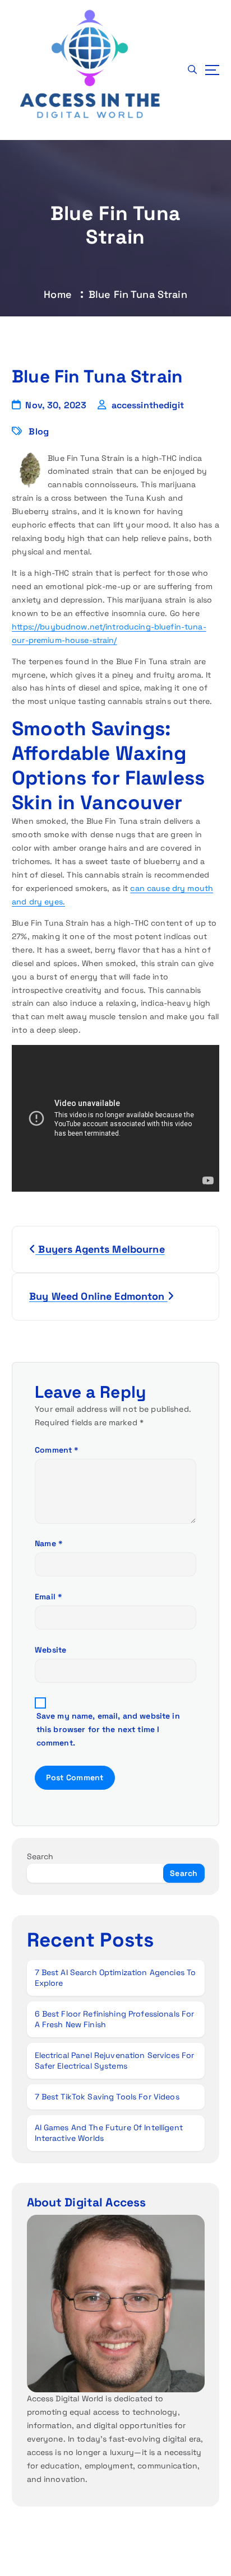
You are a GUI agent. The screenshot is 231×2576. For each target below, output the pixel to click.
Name (49, 1543)
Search (40, 1856)
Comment (57, 1450)
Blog (39, 431)
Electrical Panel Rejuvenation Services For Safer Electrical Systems (115, 2061)
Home (58, 294)
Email (48, 1597)
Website (50, 1650)
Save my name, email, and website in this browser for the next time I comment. (108, 1729)
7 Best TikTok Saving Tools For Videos (107, 2097)
